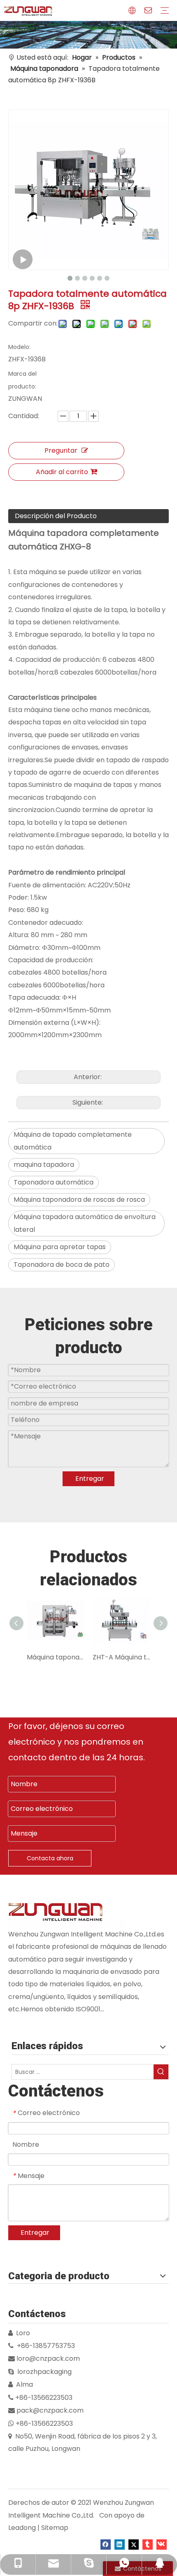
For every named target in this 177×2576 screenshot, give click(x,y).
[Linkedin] (120, 2544)
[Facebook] (106, 2544)
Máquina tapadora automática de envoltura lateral (85, 1223)
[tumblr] (148, 2544)
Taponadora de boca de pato (62, 1265)
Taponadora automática (54, 1182)
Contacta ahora (50, 1858)
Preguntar (61, 450)
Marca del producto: (22, 380)
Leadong (22, 2528)
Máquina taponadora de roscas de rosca (79, 1200)
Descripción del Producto (56, 516)
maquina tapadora (44, 1165)
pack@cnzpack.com (50, 2410)
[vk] (162, 2544)
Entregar (90, 1479)
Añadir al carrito (62, 472)
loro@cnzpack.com (48, 2358)
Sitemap (55, 2528)
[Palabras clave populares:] (161, 2072)
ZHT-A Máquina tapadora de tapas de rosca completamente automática (121, 1657)
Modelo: (19, 347)
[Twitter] (134, 2544)
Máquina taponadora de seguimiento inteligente (56, 1657)
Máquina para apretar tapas (60, 1247)
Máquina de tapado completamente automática (73, 1141)
